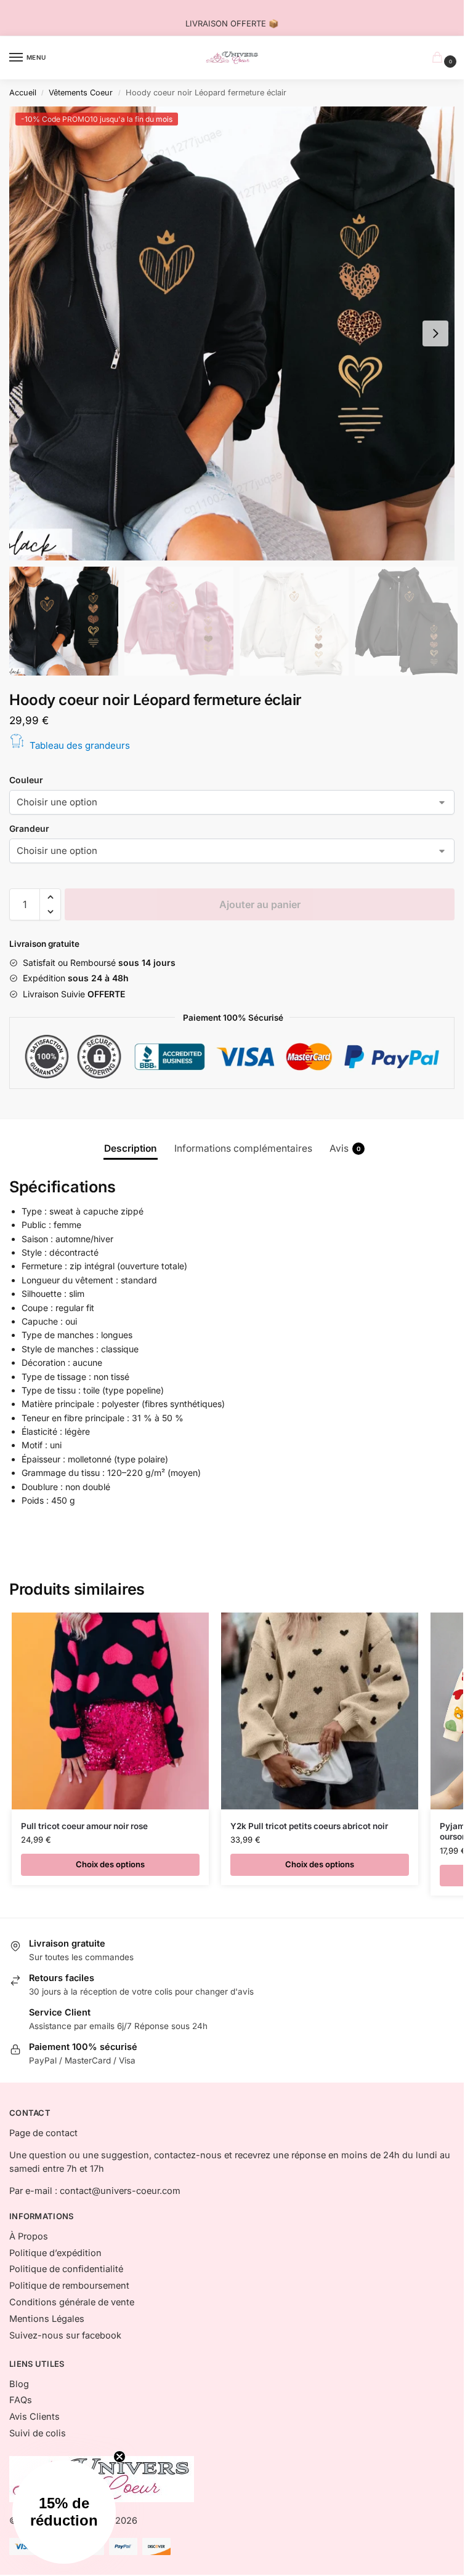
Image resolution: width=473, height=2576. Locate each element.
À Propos (29, 2236)
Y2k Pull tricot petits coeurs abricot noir (309, 1826)
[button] (435, 333)
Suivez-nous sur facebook (65, 2335)
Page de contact (43, 2133)
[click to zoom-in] (236, 333)
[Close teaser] (119, 2457)
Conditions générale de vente (72, 2302)
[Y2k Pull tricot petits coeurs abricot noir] (320, 1711)
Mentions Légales (47, 2319)
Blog (19, 2384)
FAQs (21, 2400)
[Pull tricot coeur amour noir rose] (110, 1711)
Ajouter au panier (260, 904)
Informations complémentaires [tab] (243, 1148)
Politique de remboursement (69, 2286)
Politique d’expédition (55, 2253)
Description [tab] (131, 1148)
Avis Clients (34, 2417)
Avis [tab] (345, 1148)
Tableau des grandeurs (80, 745)
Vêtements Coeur (81, 93)
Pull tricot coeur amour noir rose (84, 1826)
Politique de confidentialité (66, 2269)
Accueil (23, 93)
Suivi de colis (38, 2433)
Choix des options (110, 1864)
